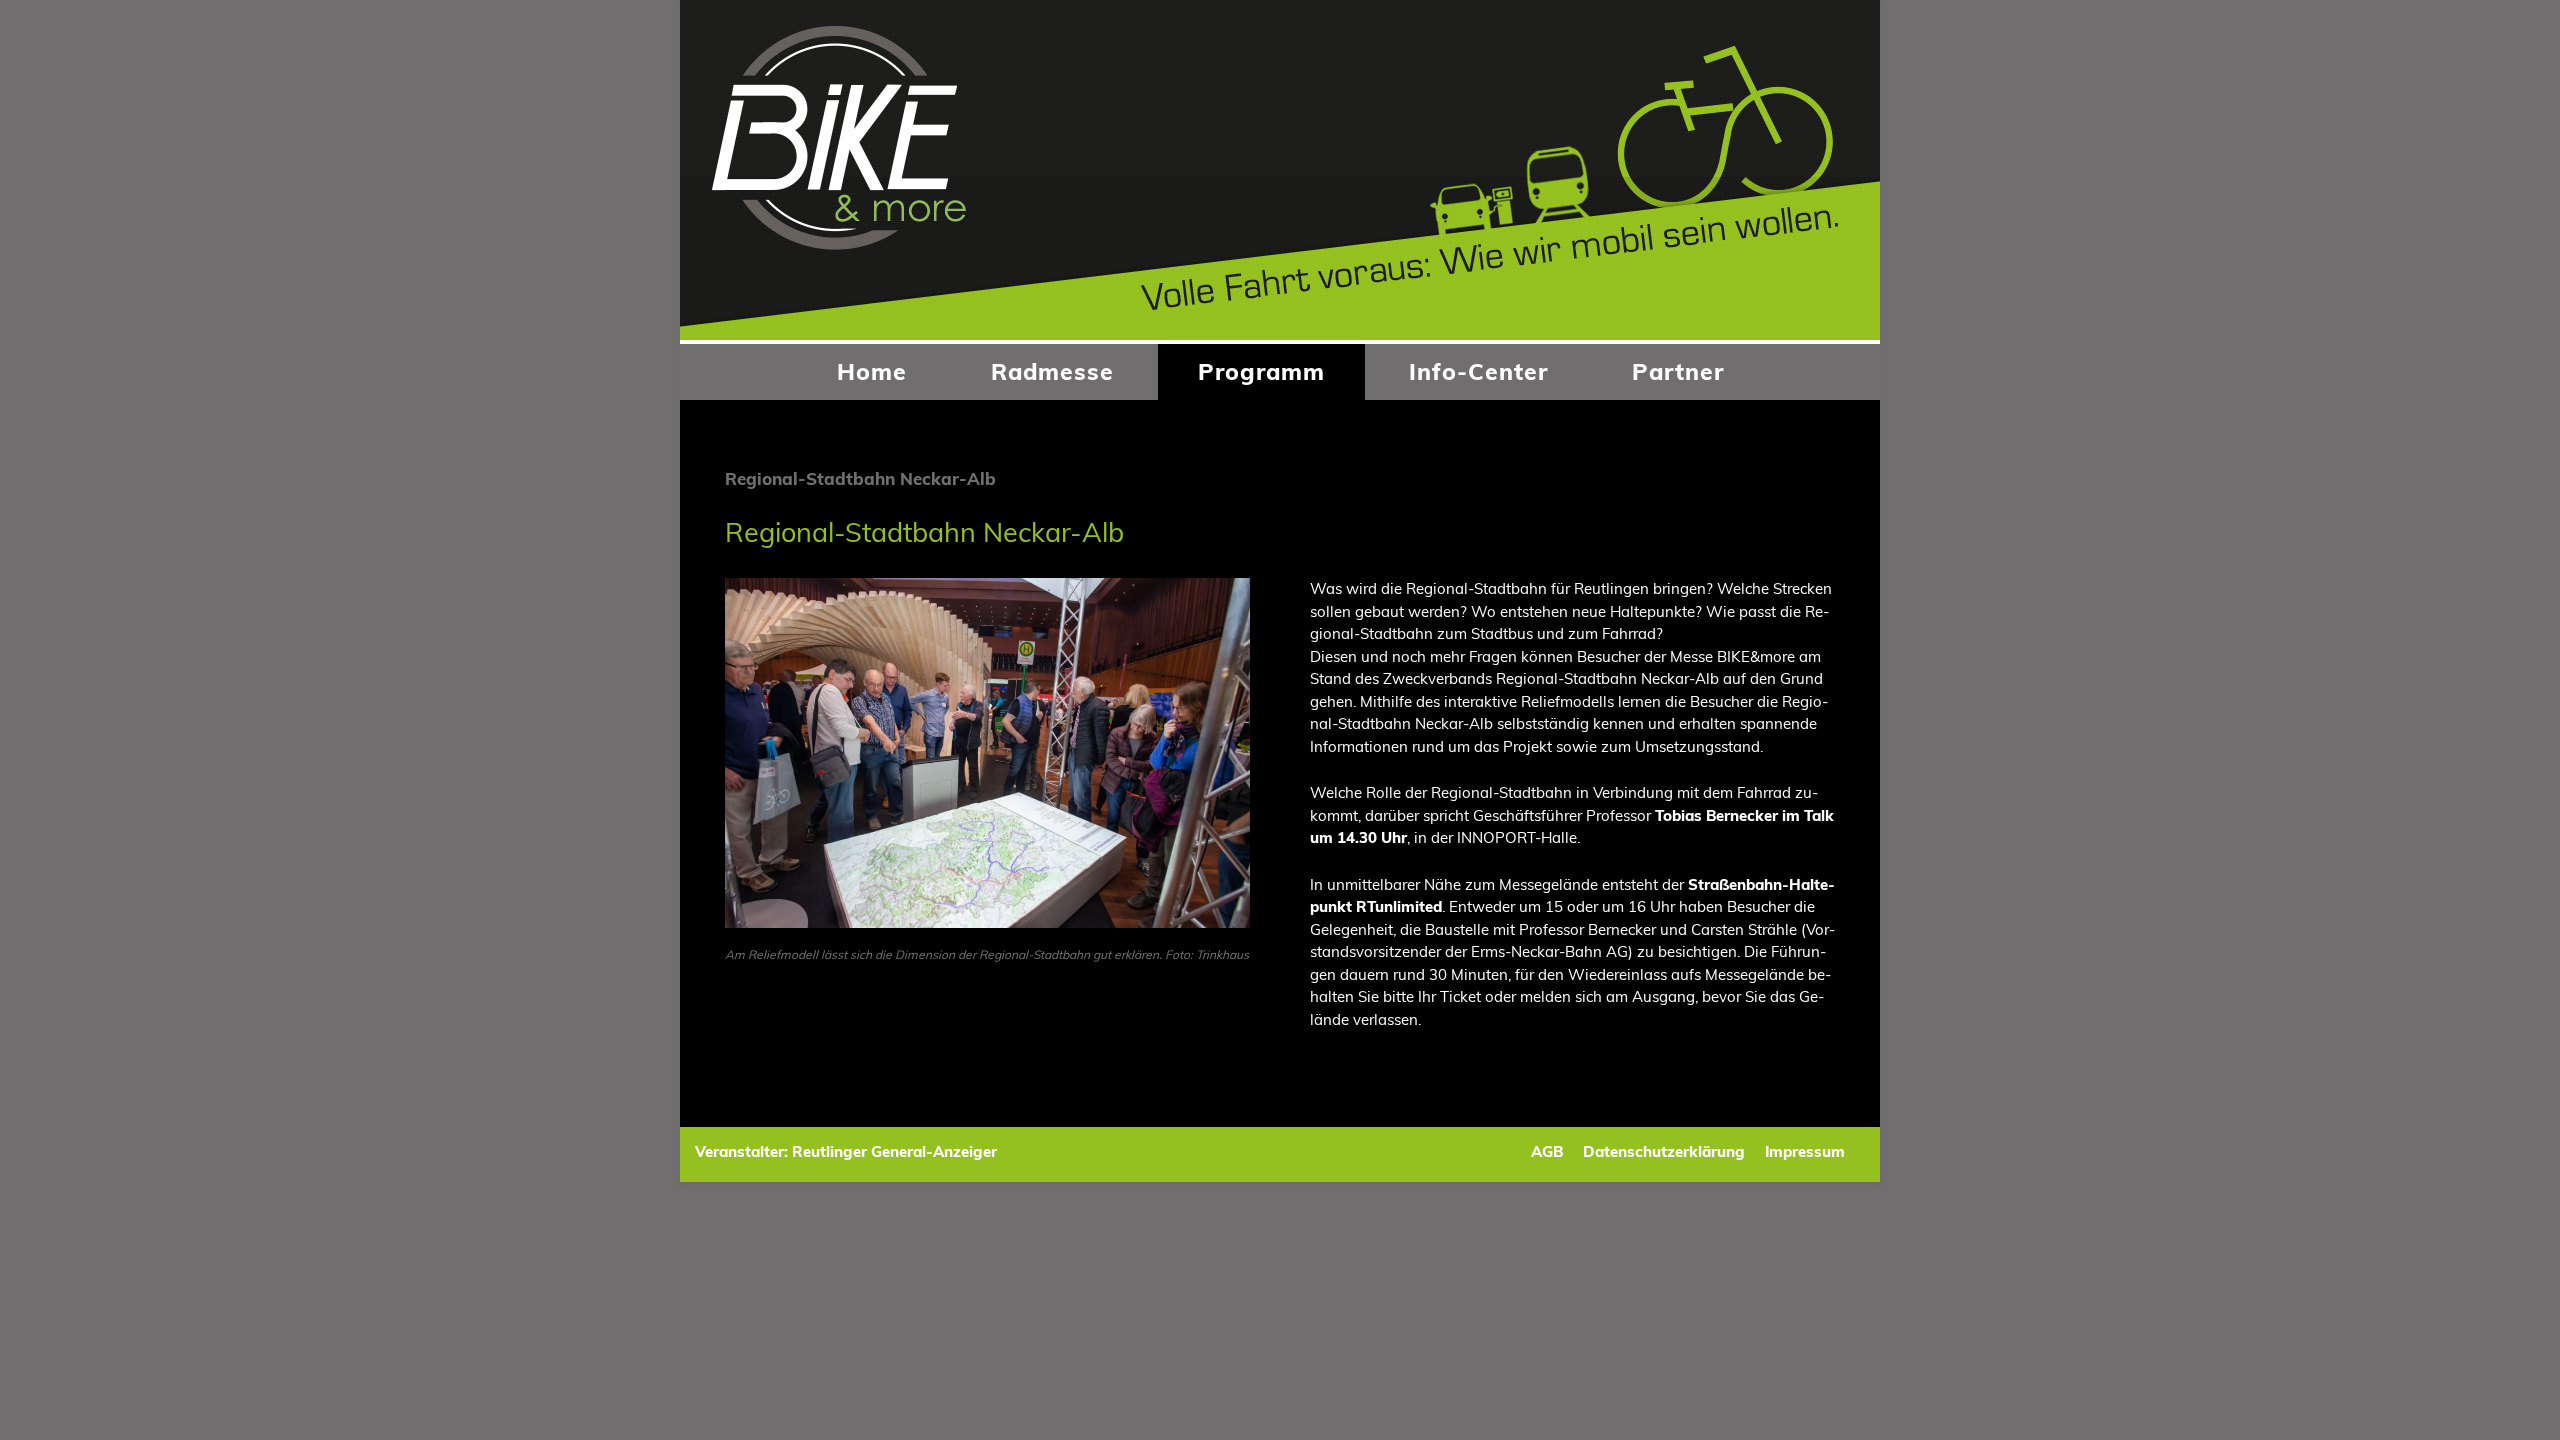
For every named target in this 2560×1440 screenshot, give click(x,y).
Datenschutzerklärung (1664, 1151)
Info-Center (1478, 371)
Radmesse (1052, 371)
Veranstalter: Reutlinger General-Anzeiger (846, 1151)
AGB (1547, 1151)
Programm (1261, 371)
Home (872, 371)
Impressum (1805, 1151)
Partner (1678, 371)
